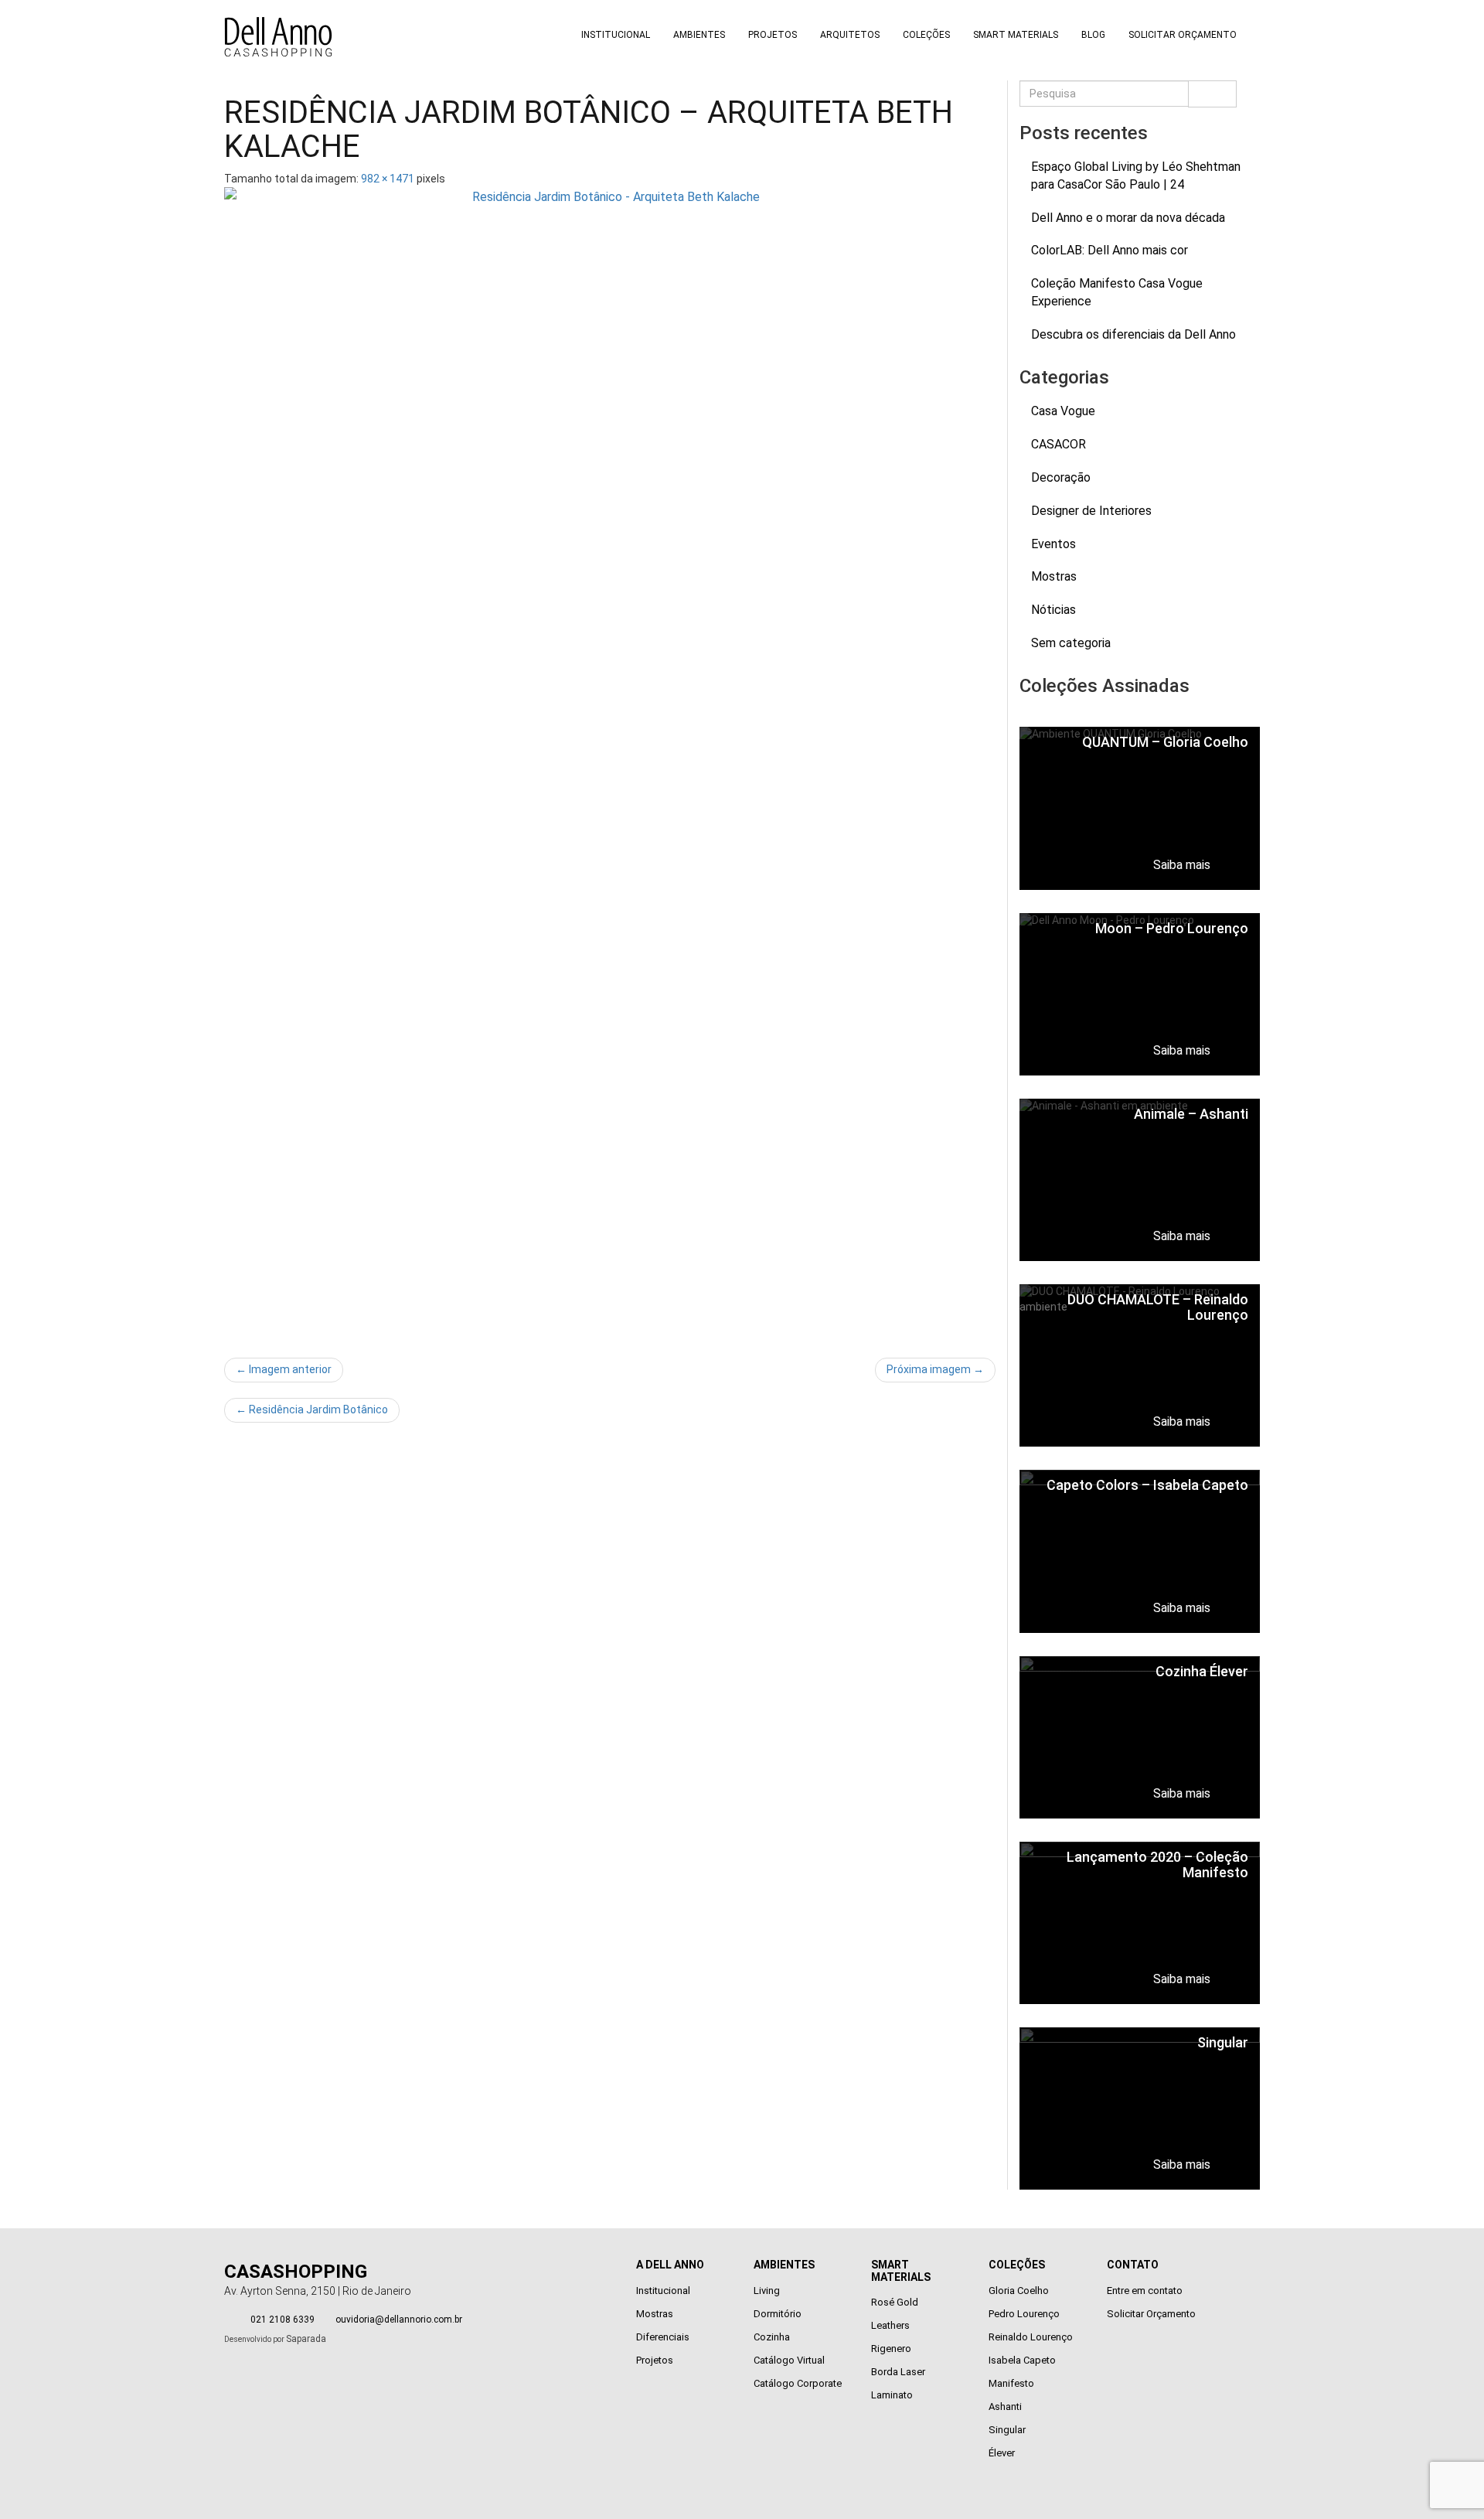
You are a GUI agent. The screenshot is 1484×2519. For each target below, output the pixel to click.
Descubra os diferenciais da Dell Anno (1133, 334)
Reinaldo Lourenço (1031, 2337)
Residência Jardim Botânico (312, 1409)
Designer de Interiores (1091, 511)
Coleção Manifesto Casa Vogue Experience (1117, 292)
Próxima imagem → (935, 1369)
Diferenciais (663, 2337)
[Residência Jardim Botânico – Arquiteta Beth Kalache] (610, 765)
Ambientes (699, 35)
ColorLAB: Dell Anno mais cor (1110, 250)
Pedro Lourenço (1024, 2314)
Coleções (926, 35)
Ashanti (1005, 2407)
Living (767, 2291)
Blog (1093, 35)
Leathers (890, 2325)
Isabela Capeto (1022, 2360)
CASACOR (1059, 444)
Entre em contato (1145, 2291)
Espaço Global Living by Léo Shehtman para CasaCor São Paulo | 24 (1136, 176)
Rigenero (891, 2349)
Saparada (306, 2339)
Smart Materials (1016, 35)
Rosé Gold (895, 2302)
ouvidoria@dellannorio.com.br (399, 2320)
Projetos (773, 35)
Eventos (1053, 544)
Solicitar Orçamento (1183, 35)
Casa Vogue (1063, 411)
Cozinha (772, 2337)
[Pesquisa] (1212, 94)
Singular (1007, 2430)
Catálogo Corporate (798, 2383)
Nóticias (1053, 610)
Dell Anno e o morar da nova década (1128, 218)
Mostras (1054, 576)
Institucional (616, 35)
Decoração (1061, 477)
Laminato (892, 2395)
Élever (1002, 2453)
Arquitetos (850, 35)
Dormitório (778, 2314)
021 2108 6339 (283, 2320)
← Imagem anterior (284, 1369)
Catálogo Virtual (789, 2360)
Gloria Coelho (1019, 2291)
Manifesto (1011, 2383)
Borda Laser (898, 2372)
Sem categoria (1071, 643)
